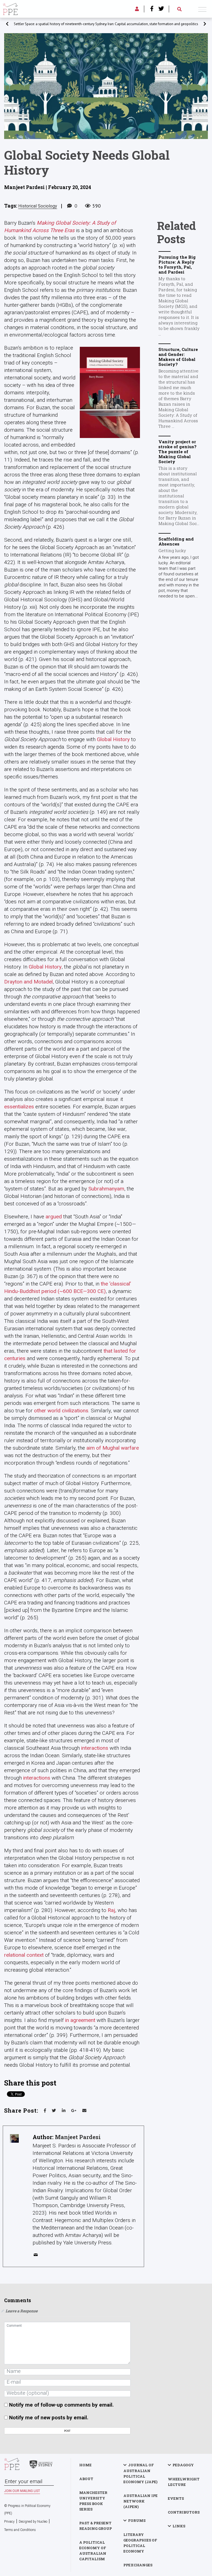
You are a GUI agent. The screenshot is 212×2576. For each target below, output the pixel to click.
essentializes (19, 1107)
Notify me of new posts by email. (49, 2418)
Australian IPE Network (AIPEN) (141, 2501)
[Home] (10, 8)
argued (54, 1217)
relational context (24, 1955)
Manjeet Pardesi (78, 2137)
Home (85, 2465)
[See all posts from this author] (14, 2138)
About (86, 2479)
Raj (111, 1910)
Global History (113, 739)
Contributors (184, 2512)
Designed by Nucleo (33, 2522)
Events (176, 2498)
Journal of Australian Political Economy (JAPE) (140, 2473)
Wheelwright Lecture (184, 2482)
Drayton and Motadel (28, 982)
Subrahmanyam (106, 1189)
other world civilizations (61, 1411)
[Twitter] (161, 9)
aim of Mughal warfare (113, 1448)
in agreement (80, 2020)
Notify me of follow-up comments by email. (61, 2405)
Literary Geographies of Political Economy (140, 2543)
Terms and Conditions (20, 2530)
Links (179, 2526)
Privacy (9, 2522)
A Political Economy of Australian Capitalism (93, 2551)
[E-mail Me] (37, 2256)
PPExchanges (138, 2565)
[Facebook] (152, 9)
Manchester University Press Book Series (93, 2501)
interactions (95, 1748)
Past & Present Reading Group (96, 2526)
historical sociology (38, 206)
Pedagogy (183, 2465)
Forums (137, 2520)
